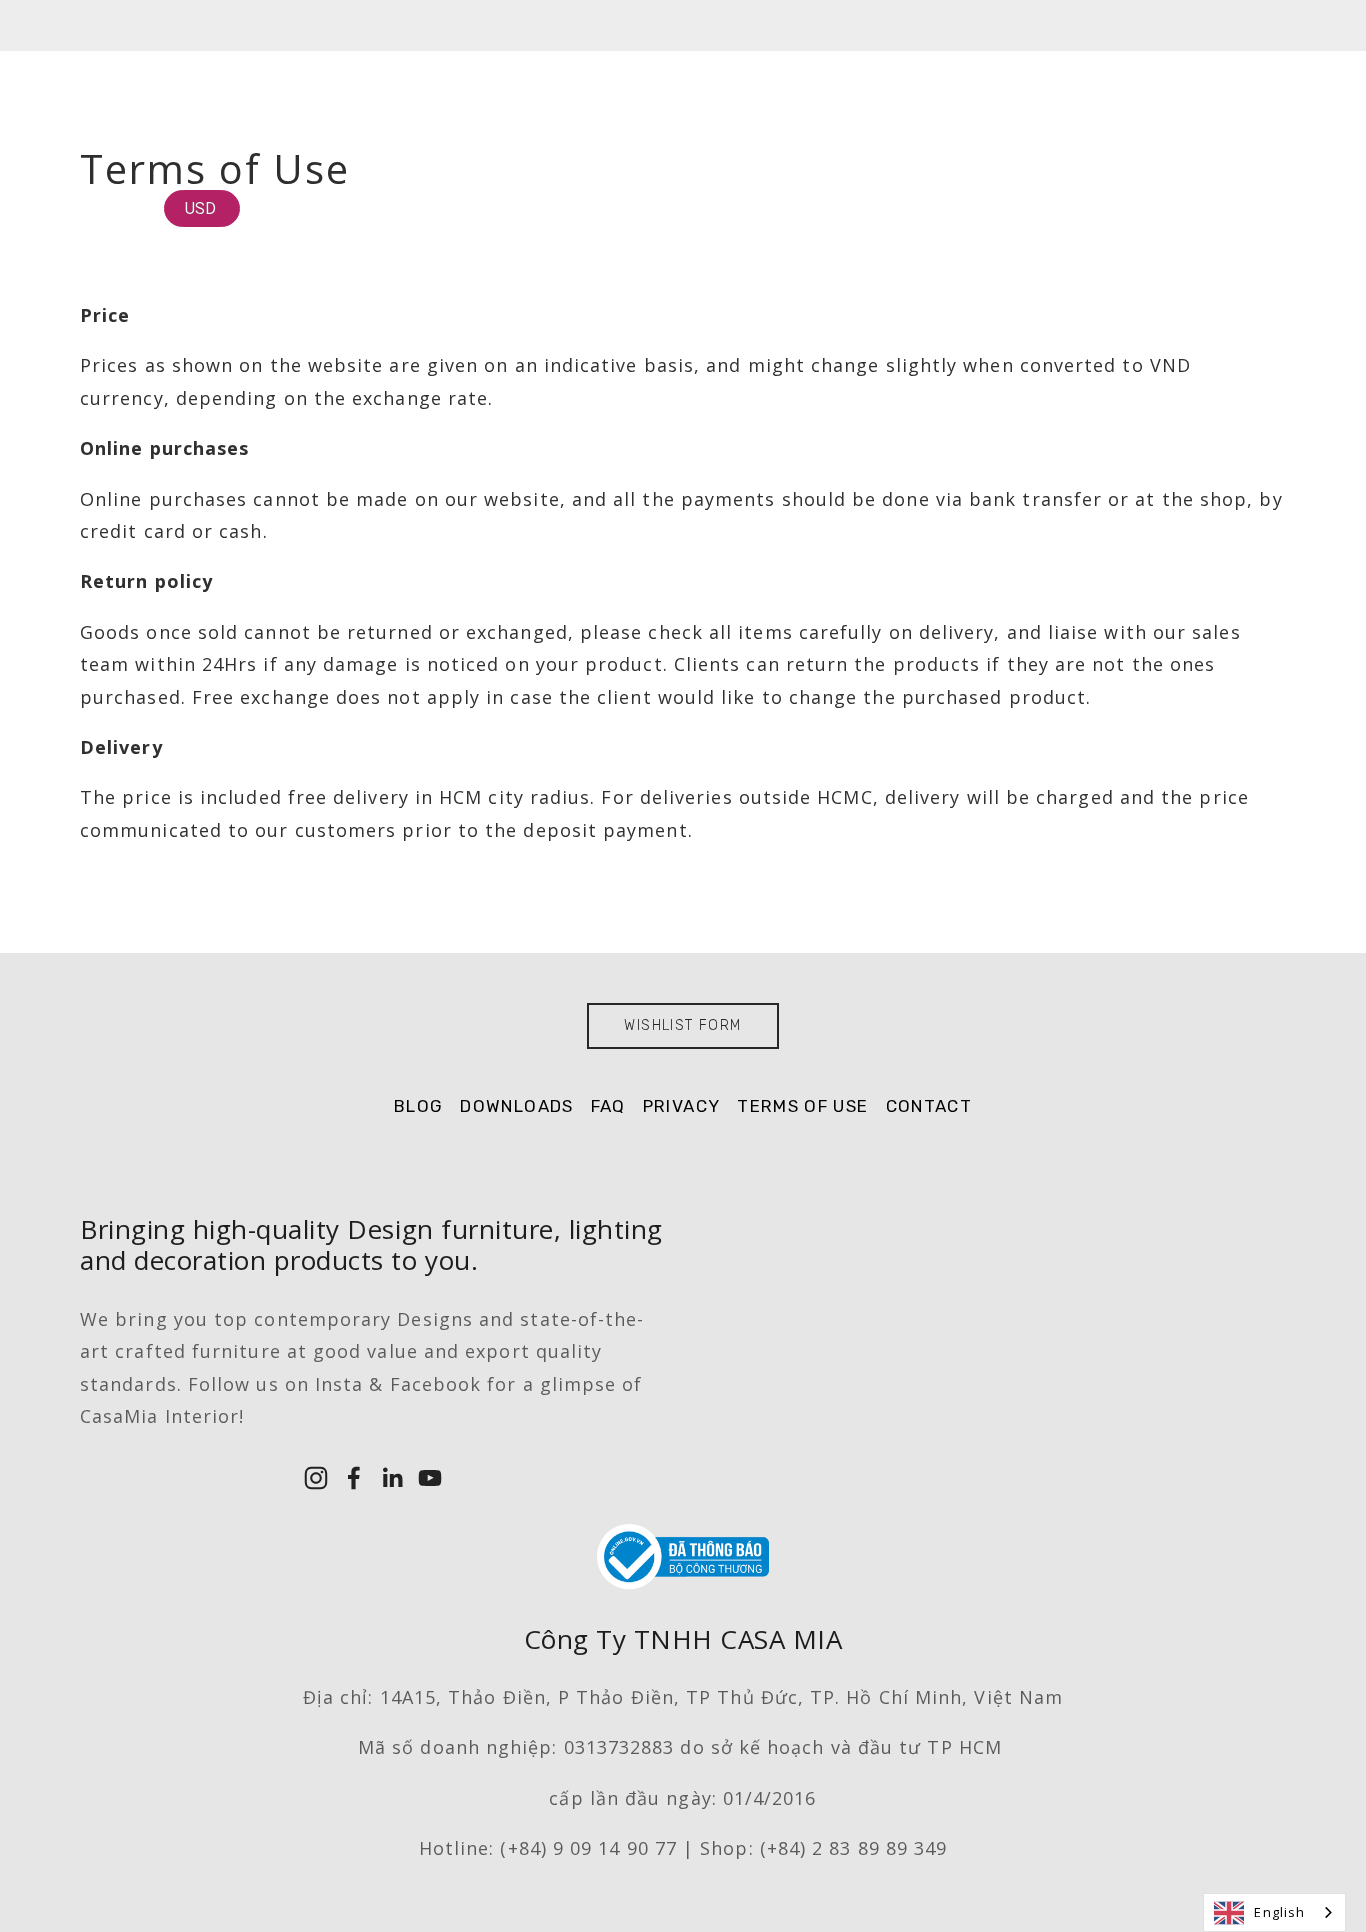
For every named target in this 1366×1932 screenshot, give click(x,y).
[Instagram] (316, 1478)
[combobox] (1274, 1912)
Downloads (516, 1106)
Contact (929, 1106)
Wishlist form (682, 1025)
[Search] (94, 26)
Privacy (682, 1106)
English (1279, 1912)
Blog (418, 1106)
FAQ (608, 1106)
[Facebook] (354, 1478)
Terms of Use (802, 1106)
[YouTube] (430, 1478)
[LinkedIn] (392, 1478)
